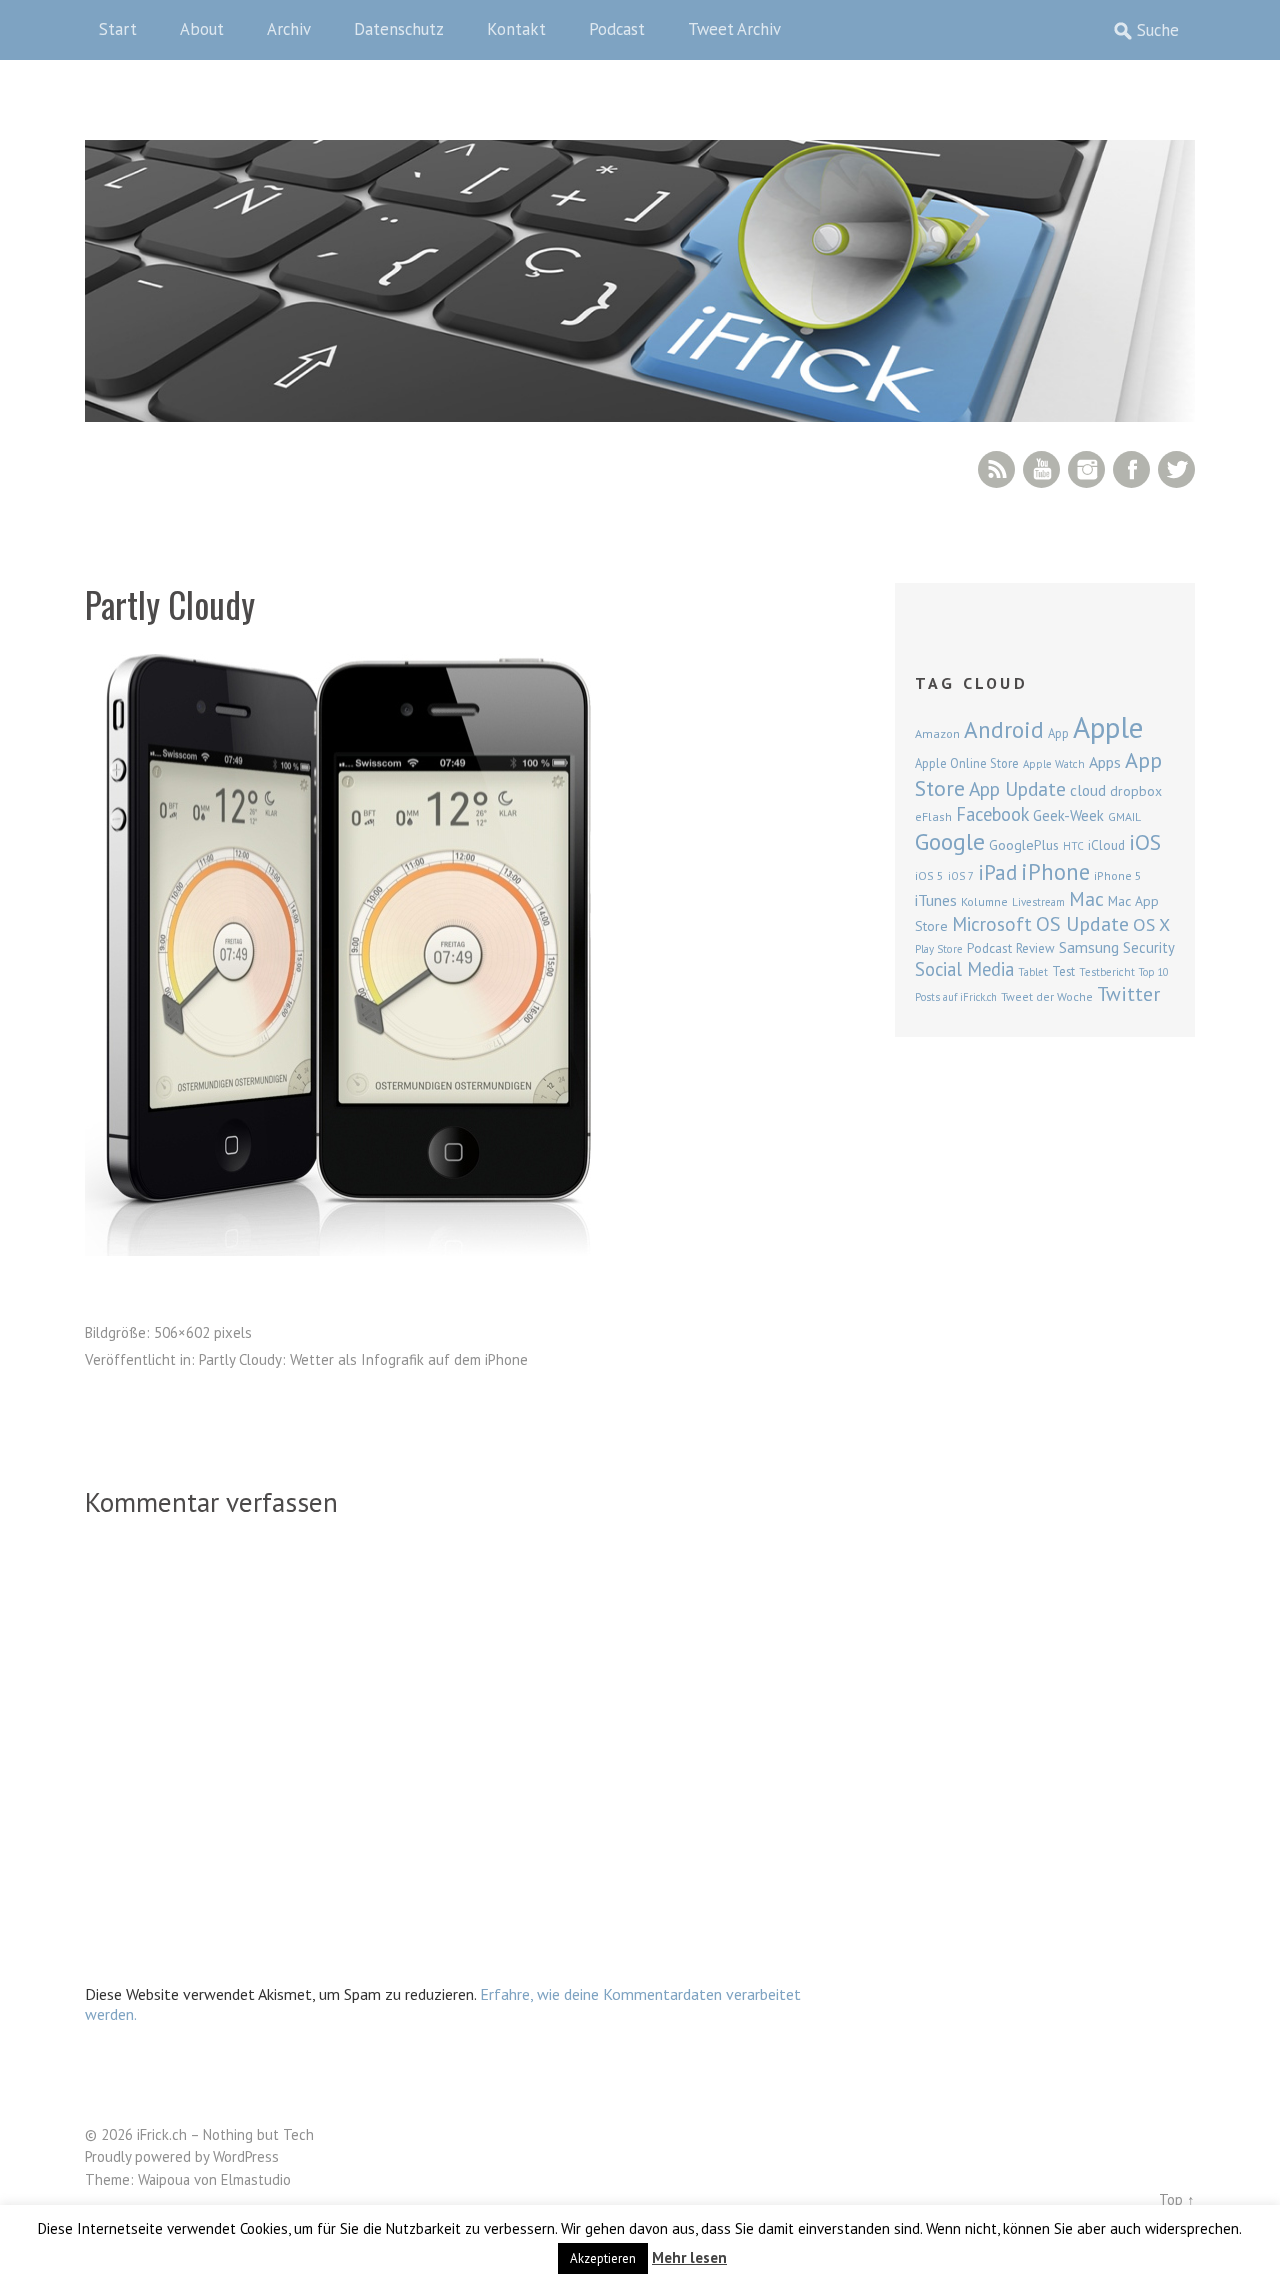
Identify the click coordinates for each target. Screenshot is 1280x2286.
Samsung (1089, 947)
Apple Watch (1054, 764)
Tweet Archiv (734, 29)
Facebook (1131, 469)
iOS (1145, 842)
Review (1035, 948)
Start (118, 29)
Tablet (1033, 972)
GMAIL (1124, 816)
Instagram (1086, 469)
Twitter (1176, 469)
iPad (997, 872)
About (202, 29)
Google (950, 841)
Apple (1108, 727)
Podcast (617, 29)
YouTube (1041, 469)
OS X (1151, 924)
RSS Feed (996, 469)
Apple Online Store (967, 763)
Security (1149, 947)
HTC (1073, 846)
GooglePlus (1024, 845)
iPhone (1055, 871)
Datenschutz (399, 29)
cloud (1088, 790)
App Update (1017, 788)
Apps (1105, 762)
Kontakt (516, 29)
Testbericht (1107, 972)
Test (1063, 971)
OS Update (1082, 924)
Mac (1086, 898)
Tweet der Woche (1047, 996)
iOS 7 (961, 876)
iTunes (936, 900)
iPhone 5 (1118, 875)
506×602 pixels (203, 1332)
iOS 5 (929, 875)
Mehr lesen (689, 2257)
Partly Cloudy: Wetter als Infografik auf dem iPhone (363, 1359)
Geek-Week (1068, 815)
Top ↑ (1177, 2199)
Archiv (289, 29)
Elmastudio (256, 2179)
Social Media (964, 969)
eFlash (933, 816)
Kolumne (984, 901)
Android (1004, 729)
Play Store (939, 949)
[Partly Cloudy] (338, 1250)
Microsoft (992, 924)
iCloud (1106, 845)
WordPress (246, 2156)
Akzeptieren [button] (603, 2258)
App (1058, 733)
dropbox (1136, 791)
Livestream (1038, 902)
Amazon (937, 733)
